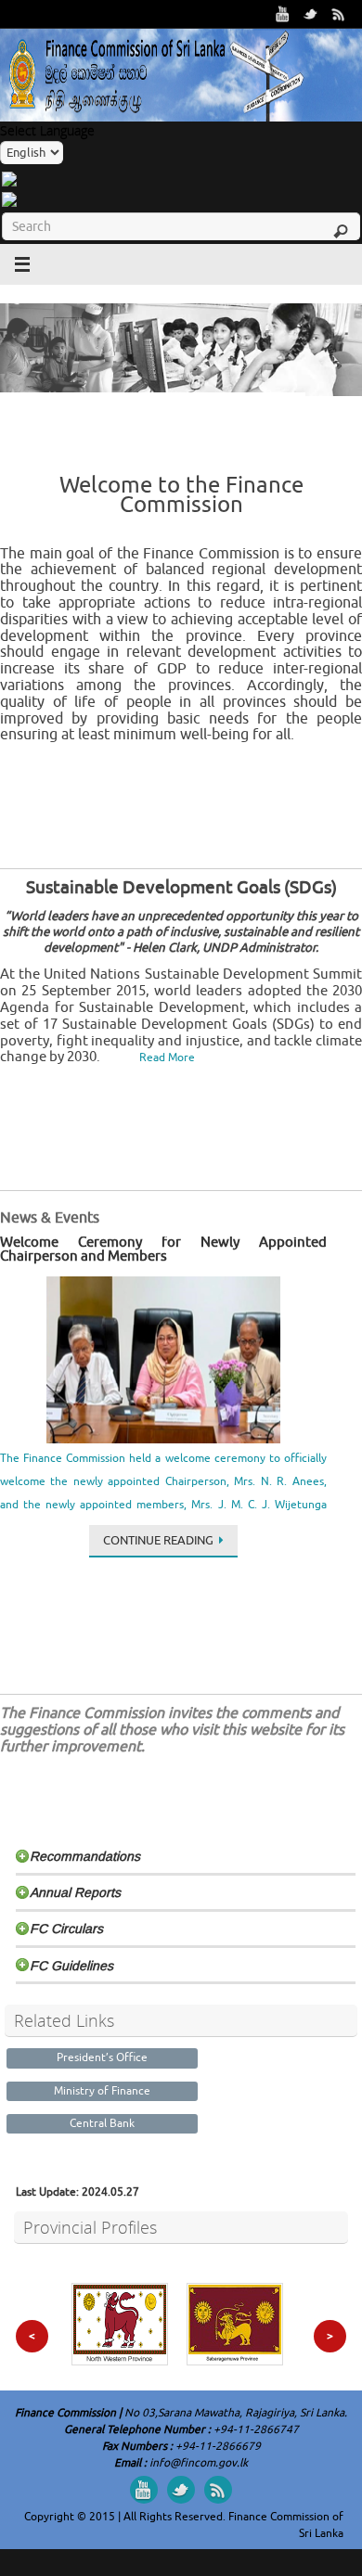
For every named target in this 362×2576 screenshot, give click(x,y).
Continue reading (158, 1540)
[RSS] (339, 14)
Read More (167, 1057)
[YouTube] (283, 14)
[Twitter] (311, 14)
